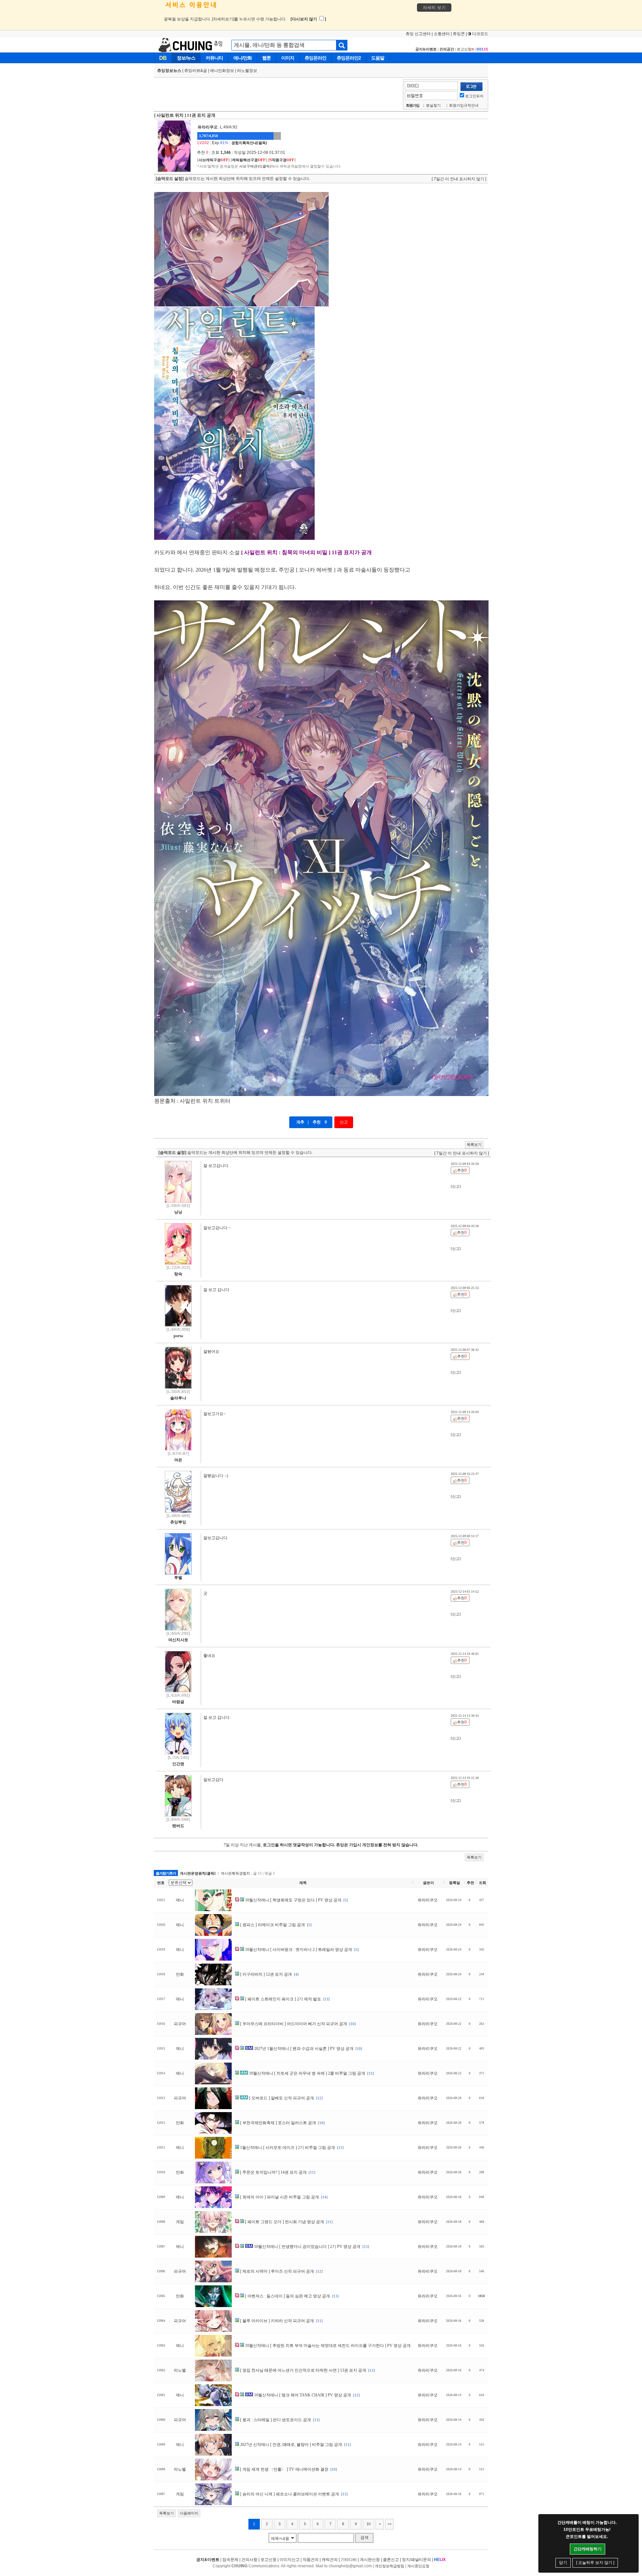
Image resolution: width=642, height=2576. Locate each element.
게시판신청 (370, 2560)
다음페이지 (189, 2513)
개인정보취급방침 (390, 2566)
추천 (317, 1122)
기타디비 (349, 2560)
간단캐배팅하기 (587, 2549)
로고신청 (465, 49)
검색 (364, 2538)
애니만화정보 (222, 71)
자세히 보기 (434, 8)
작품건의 (311, 2560)
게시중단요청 (418, 2566)
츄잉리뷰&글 (196, 71)
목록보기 (474, 1145)
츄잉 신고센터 (418, 34)
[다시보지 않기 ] (308, 19)
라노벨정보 (247, 71)
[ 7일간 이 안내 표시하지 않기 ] (459, 179)
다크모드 (480, 34)
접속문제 (230, 2560)
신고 (344, 1122)
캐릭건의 (330, 2560)
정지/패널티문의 (416, 2560)
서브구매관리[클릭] (255, 166)
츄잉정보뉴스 (169, 71)
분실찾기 (433, 105)
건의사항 (249, 2560)
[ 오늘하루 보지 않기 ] (595, 2563)
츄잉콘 (459, 34)
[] (213, 160)
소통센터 (442, 34)
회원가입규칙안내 (464, 105)
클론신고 (391, 2560)
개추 (300, 1122)
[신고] (456, 1186)
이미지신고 (290, 2560)
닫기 (563, 2563)
